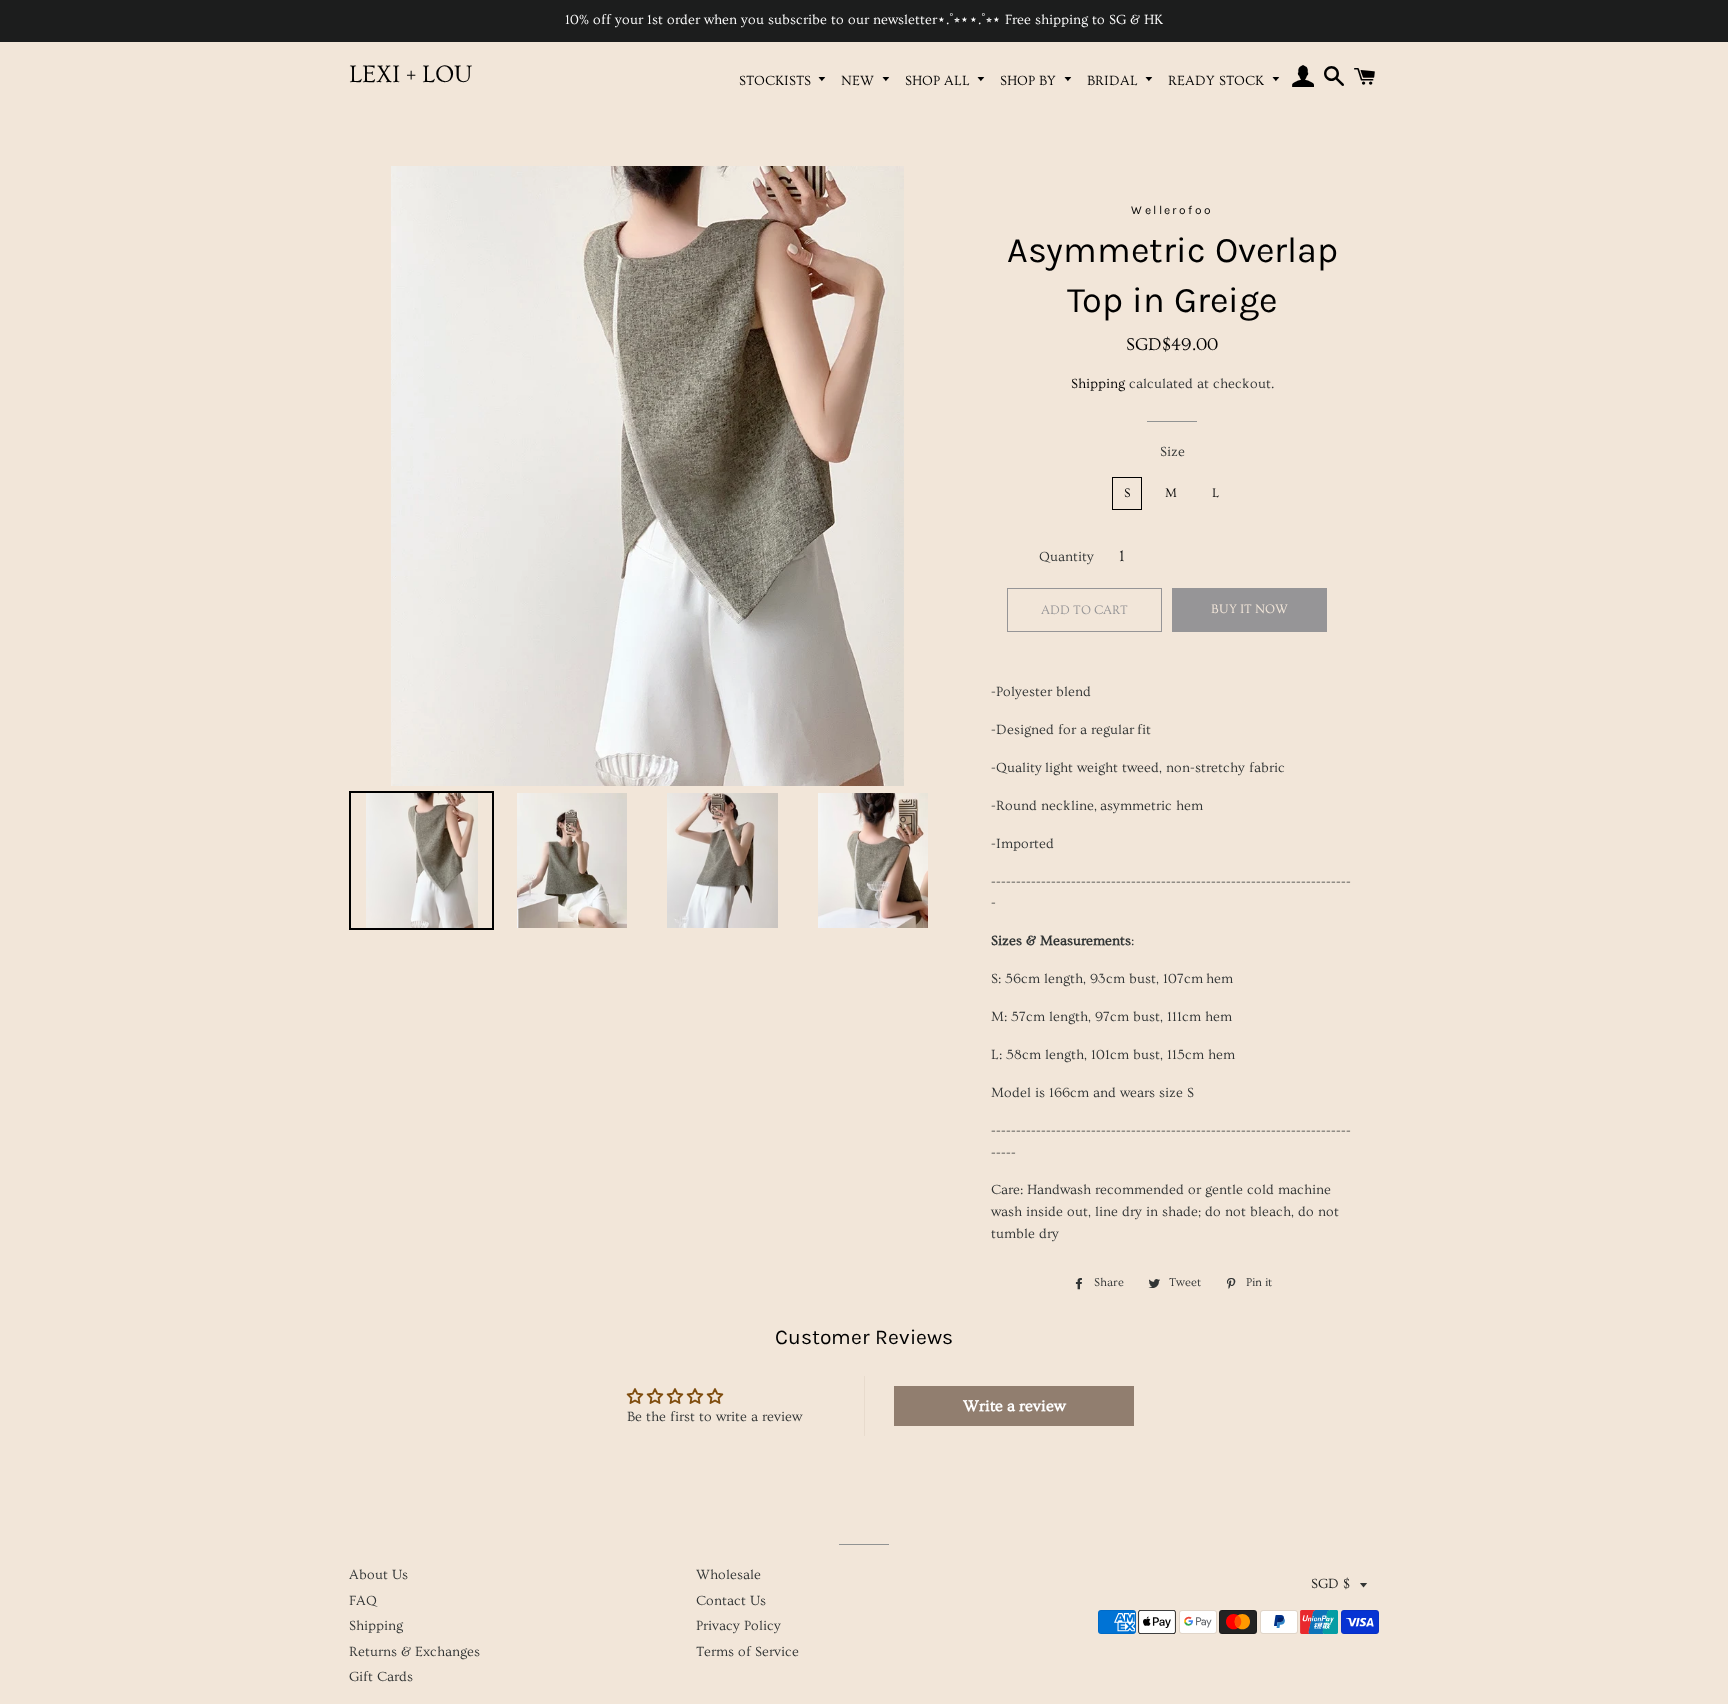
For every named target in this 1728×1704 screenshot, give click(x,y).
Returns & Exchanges (414, 1652)
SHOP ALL (939, 81)
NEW (859, 81)
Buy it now (1249, 609)
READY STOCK (1218, 81)
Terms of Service (747, 1652)
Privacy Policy (738, 1626)
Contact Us (731, 1601)
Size (1172, 452)
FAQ (363, 1601)
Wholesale (728, 1575)
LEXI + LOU (410, 74)
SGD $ (1330, 1584)
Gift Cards (381, 1677)
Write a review (1014, 1406)
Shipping (1098, 384)
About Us (378, 1575)
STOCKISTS (777, 81)
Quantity (1066, 557)
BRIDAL (1114, 81)
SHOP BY (1030, 81)
